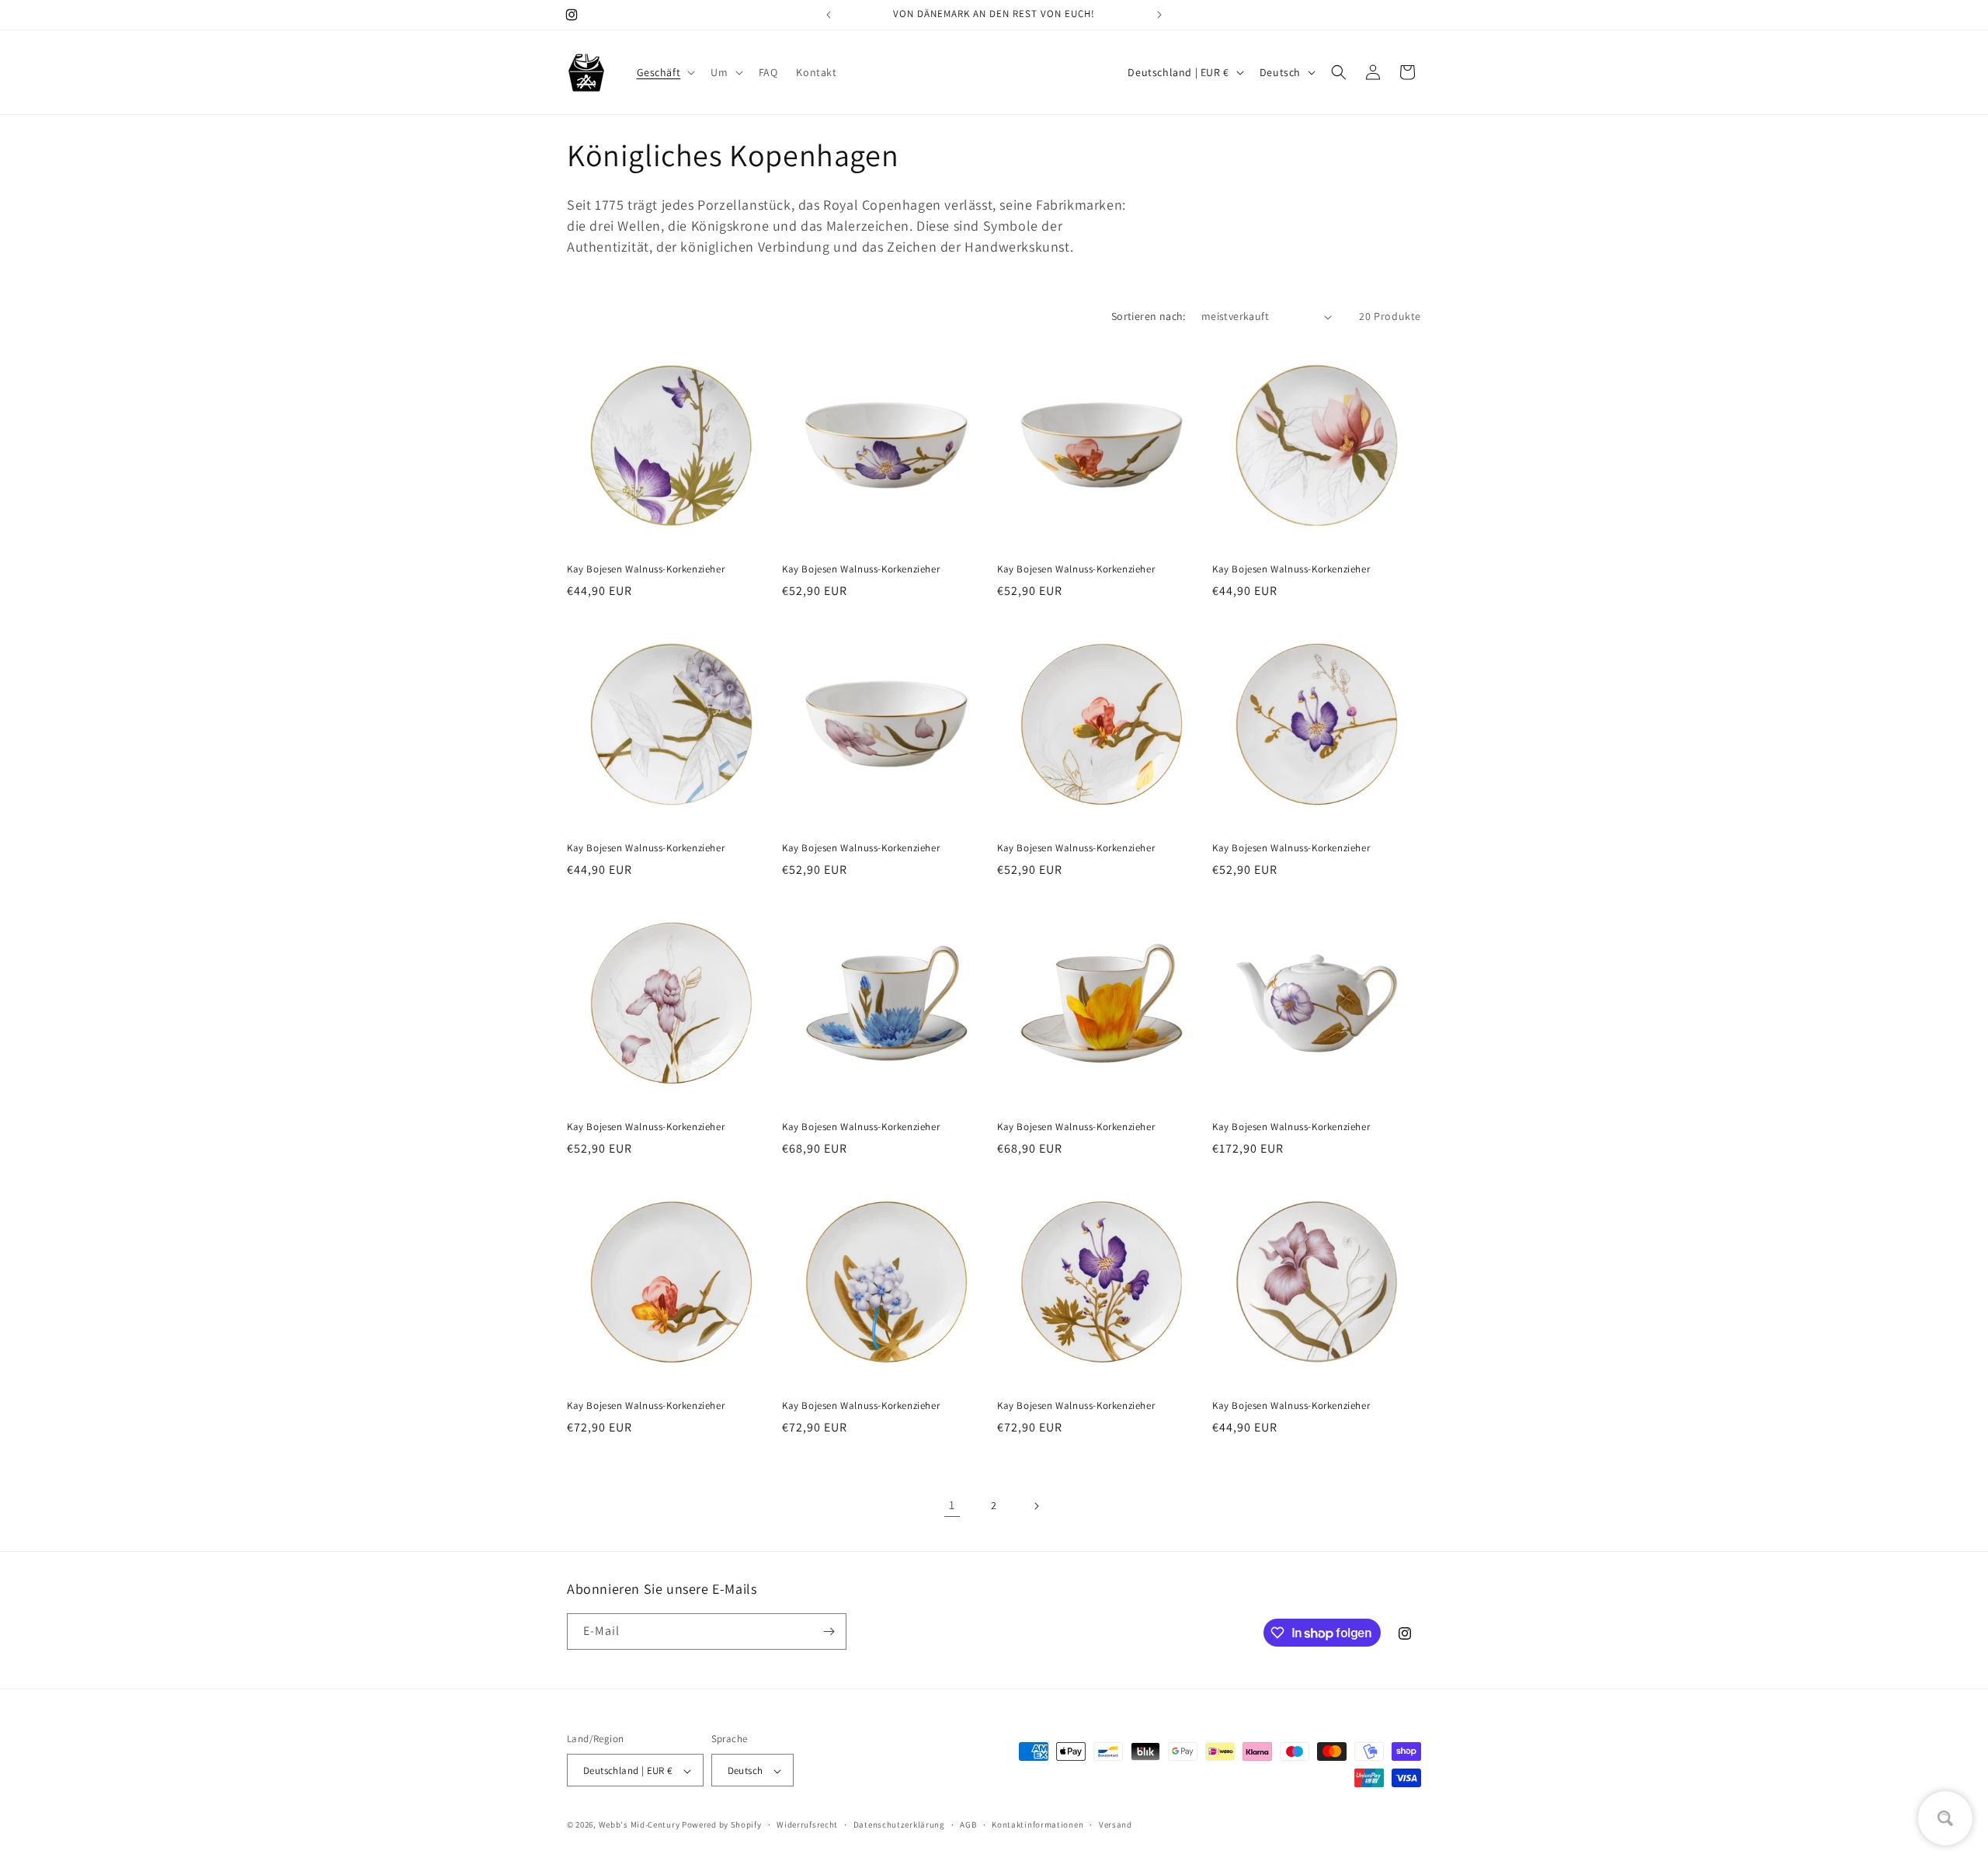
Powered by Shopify (722, 1825)
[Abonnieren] (829, 1631)
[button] (665, 72)
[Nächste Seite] (1036, 1506)
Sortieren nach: (1149, 316)
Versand (1116, 1824)
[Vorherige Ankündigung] (829, 15)
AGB (968, 1824)
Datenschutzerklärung (899, 1824)
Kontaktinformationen (1037, 1824)
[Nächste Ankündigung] (1159, 15)
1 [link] (952, 1505)
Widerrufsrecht (807, 1824)
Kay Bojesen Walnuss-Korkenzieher (646, 569)
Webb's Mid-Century (639, 1825)
